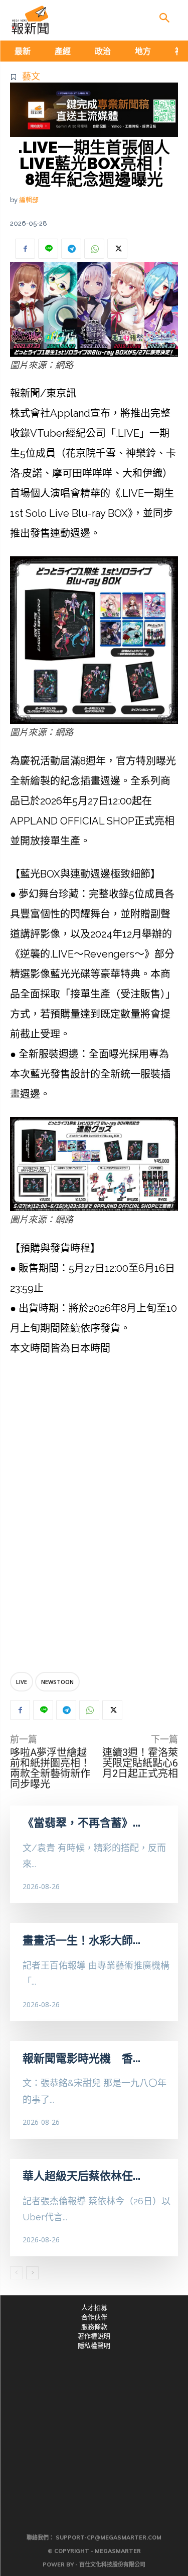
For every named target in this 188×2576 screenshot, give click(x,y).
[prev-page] (16, 2273)
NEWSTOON (57, 1682)
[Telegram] (71, 249)
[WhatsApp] (94, 249)
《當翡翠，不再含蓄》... (81, 1823)
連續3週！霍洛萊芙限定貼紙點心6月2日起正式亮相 (140, 1763)
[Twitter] (117, 249)
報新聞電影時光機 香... (81, 2058)
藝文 (31, 76)
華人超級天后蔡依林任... (81, 2176)
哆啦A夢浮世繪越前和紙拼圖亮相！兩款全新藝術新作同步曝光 (50, 1768)
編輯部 (29, 200)
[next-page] (32, 2273)
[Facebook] (25, 249)
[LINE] (48, 249)
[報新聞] (30, 20)
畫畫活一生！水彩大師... (81, 1940)
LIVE (22, 1682)
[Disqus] (94, 1516)
